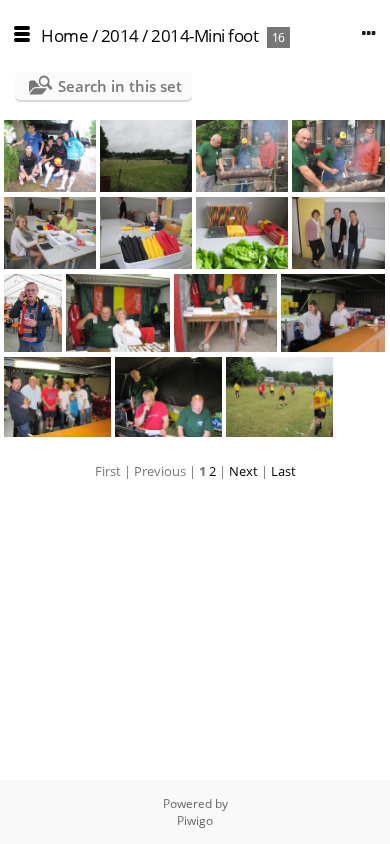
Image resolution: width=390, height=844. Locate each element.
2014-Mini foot (204, 35)
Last (283, 471)
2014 (120, 35)
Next (243, 471)
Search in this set (120, 86)
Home (64, 35)
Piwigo (195, 820)
